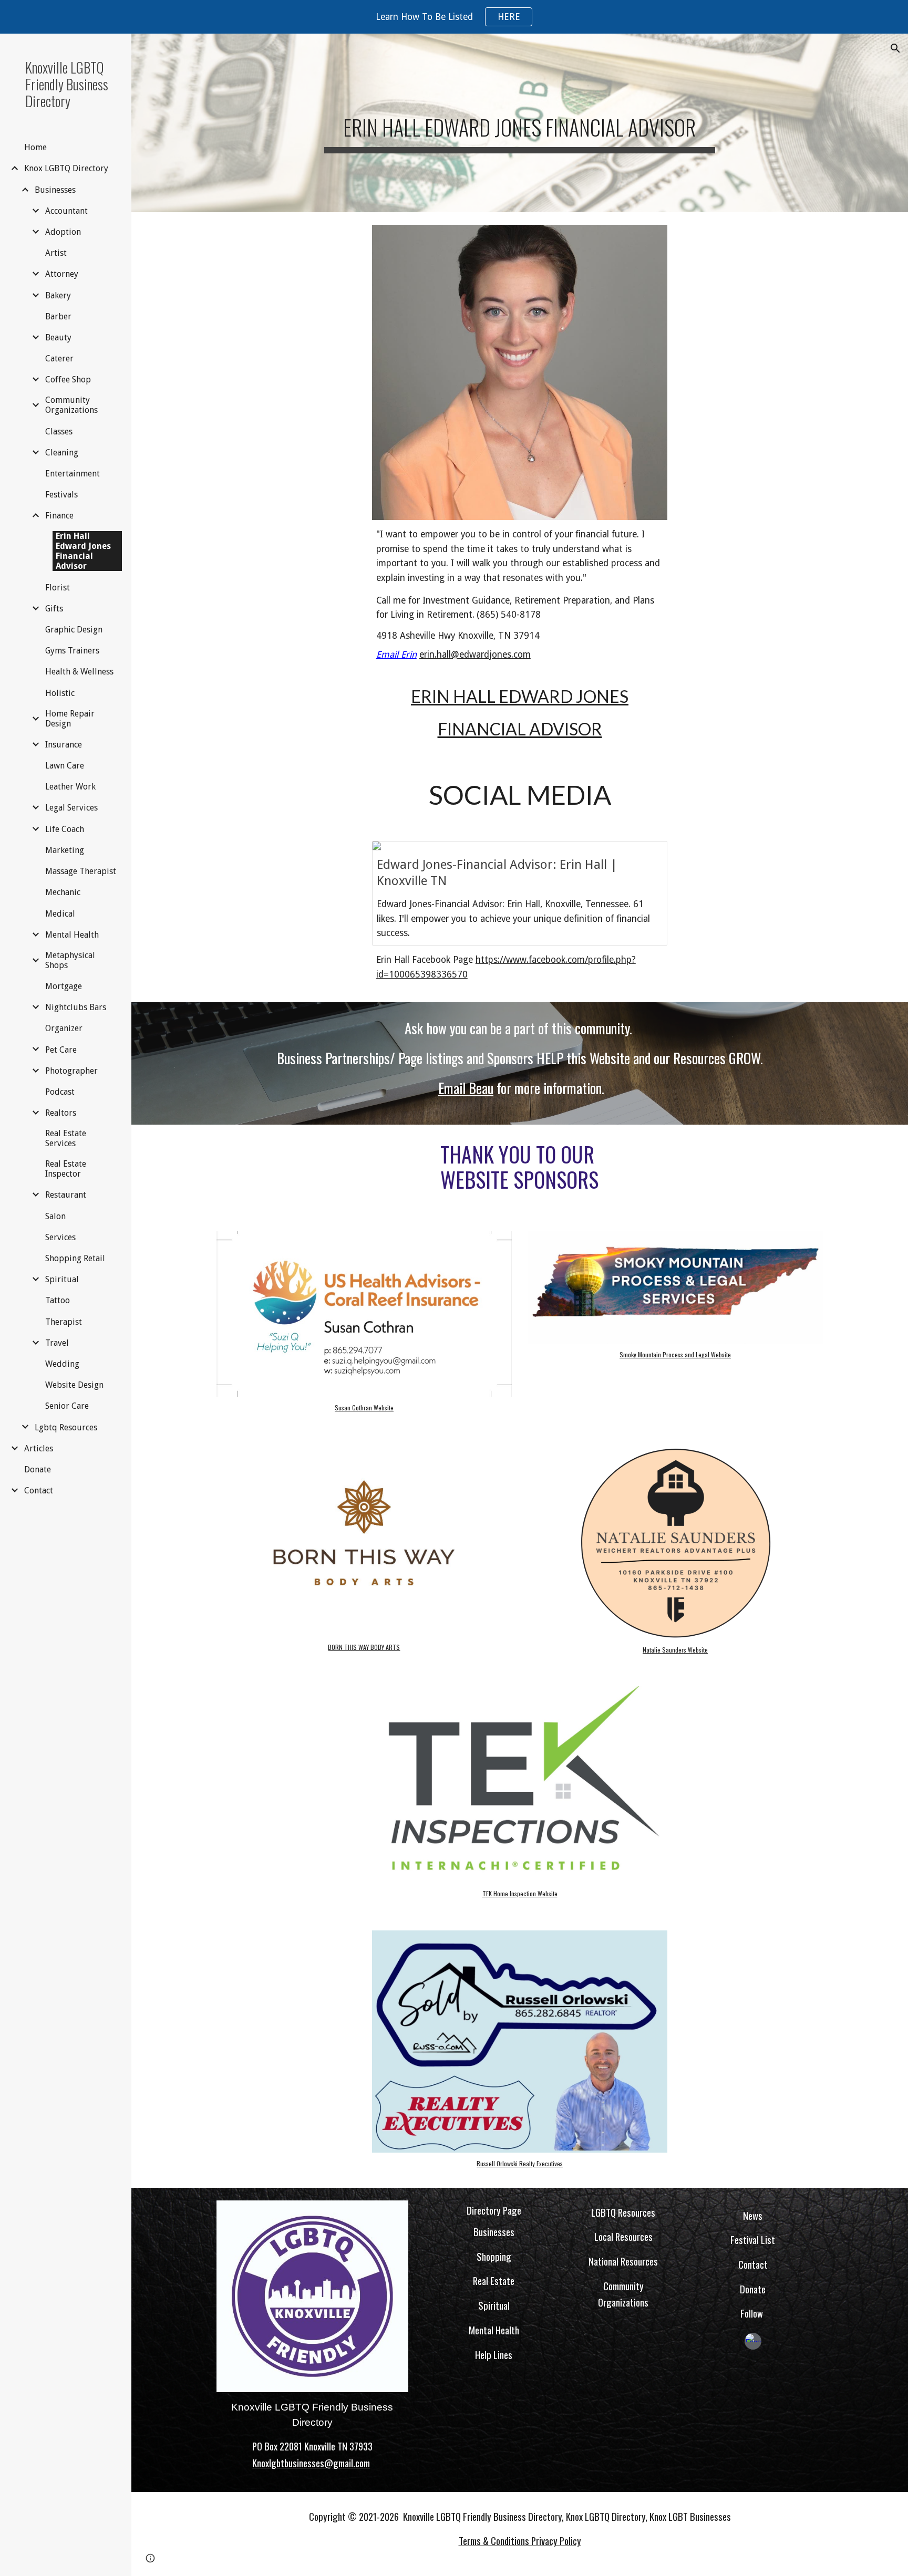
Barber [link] (58, 316)
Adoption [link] (63, 232)
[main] (520, 123)
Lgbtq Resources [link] (66, 1427)
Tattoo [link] (58, 1300)
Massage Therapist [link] (81, 871)
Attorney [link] (62, 274)
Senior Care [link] (67, 1406)
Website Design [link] (74, 1385)
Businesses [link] (55, 190)
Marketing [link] (65, 850)
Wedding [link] (62, 1364)
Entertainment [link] (73, 474)
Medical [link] (60, 914)
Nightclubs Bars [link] (76, 1007)
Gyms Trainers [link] (72, 651)
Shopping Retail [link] (75, 1258)
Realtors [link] (61, 1113)
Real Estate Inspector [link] (66, 1169)
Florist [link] (58, 588)
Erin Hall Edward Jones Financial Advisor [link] (83, 551)
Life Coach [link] (65, 829)
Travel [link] (57, 1343)
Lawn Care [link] (65, 766)
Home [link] (35, 147)
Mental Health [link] (72, 935)
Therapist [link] (64, 1322)
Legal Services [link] (71, 808)
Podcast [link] (60, 1092)
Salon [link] (55, 1216)
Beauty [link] (58, 337)
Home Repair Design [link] (70, 719)
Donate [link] (38, 1469)
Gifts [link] (54, 609)
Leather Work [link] (70, 787)
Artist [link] (56, 253)
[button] (895, 48)
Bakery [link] (58, 295)
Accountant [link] (66, 211)
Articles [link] (39, 1448)
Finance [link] (59, 516)
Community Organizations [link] (71, 405)
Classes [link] (59, 432)
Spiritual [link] (62, 1279)
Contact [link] (39, 1490)
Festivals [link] (61, 495)
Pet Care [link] (61, 1050)
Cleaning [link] (62, 453)
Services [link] (60, 1237)
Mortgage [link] (64, 986)
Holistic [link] (60, 693)
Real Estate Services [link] (66, 1138)
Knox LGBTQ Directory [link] (66, 168)
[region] (454, 17)
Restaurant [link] (66, 1195)
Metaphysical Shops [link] (70, 960)
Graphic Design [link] (74, 630)
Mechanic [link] (63, 892)
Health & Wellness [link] (79, 672)
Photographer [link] (71, 1071)
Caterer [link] (59, 359)
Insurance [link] (64, 745)
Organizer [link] (64, 1028)
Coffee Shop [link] (68, 380)
